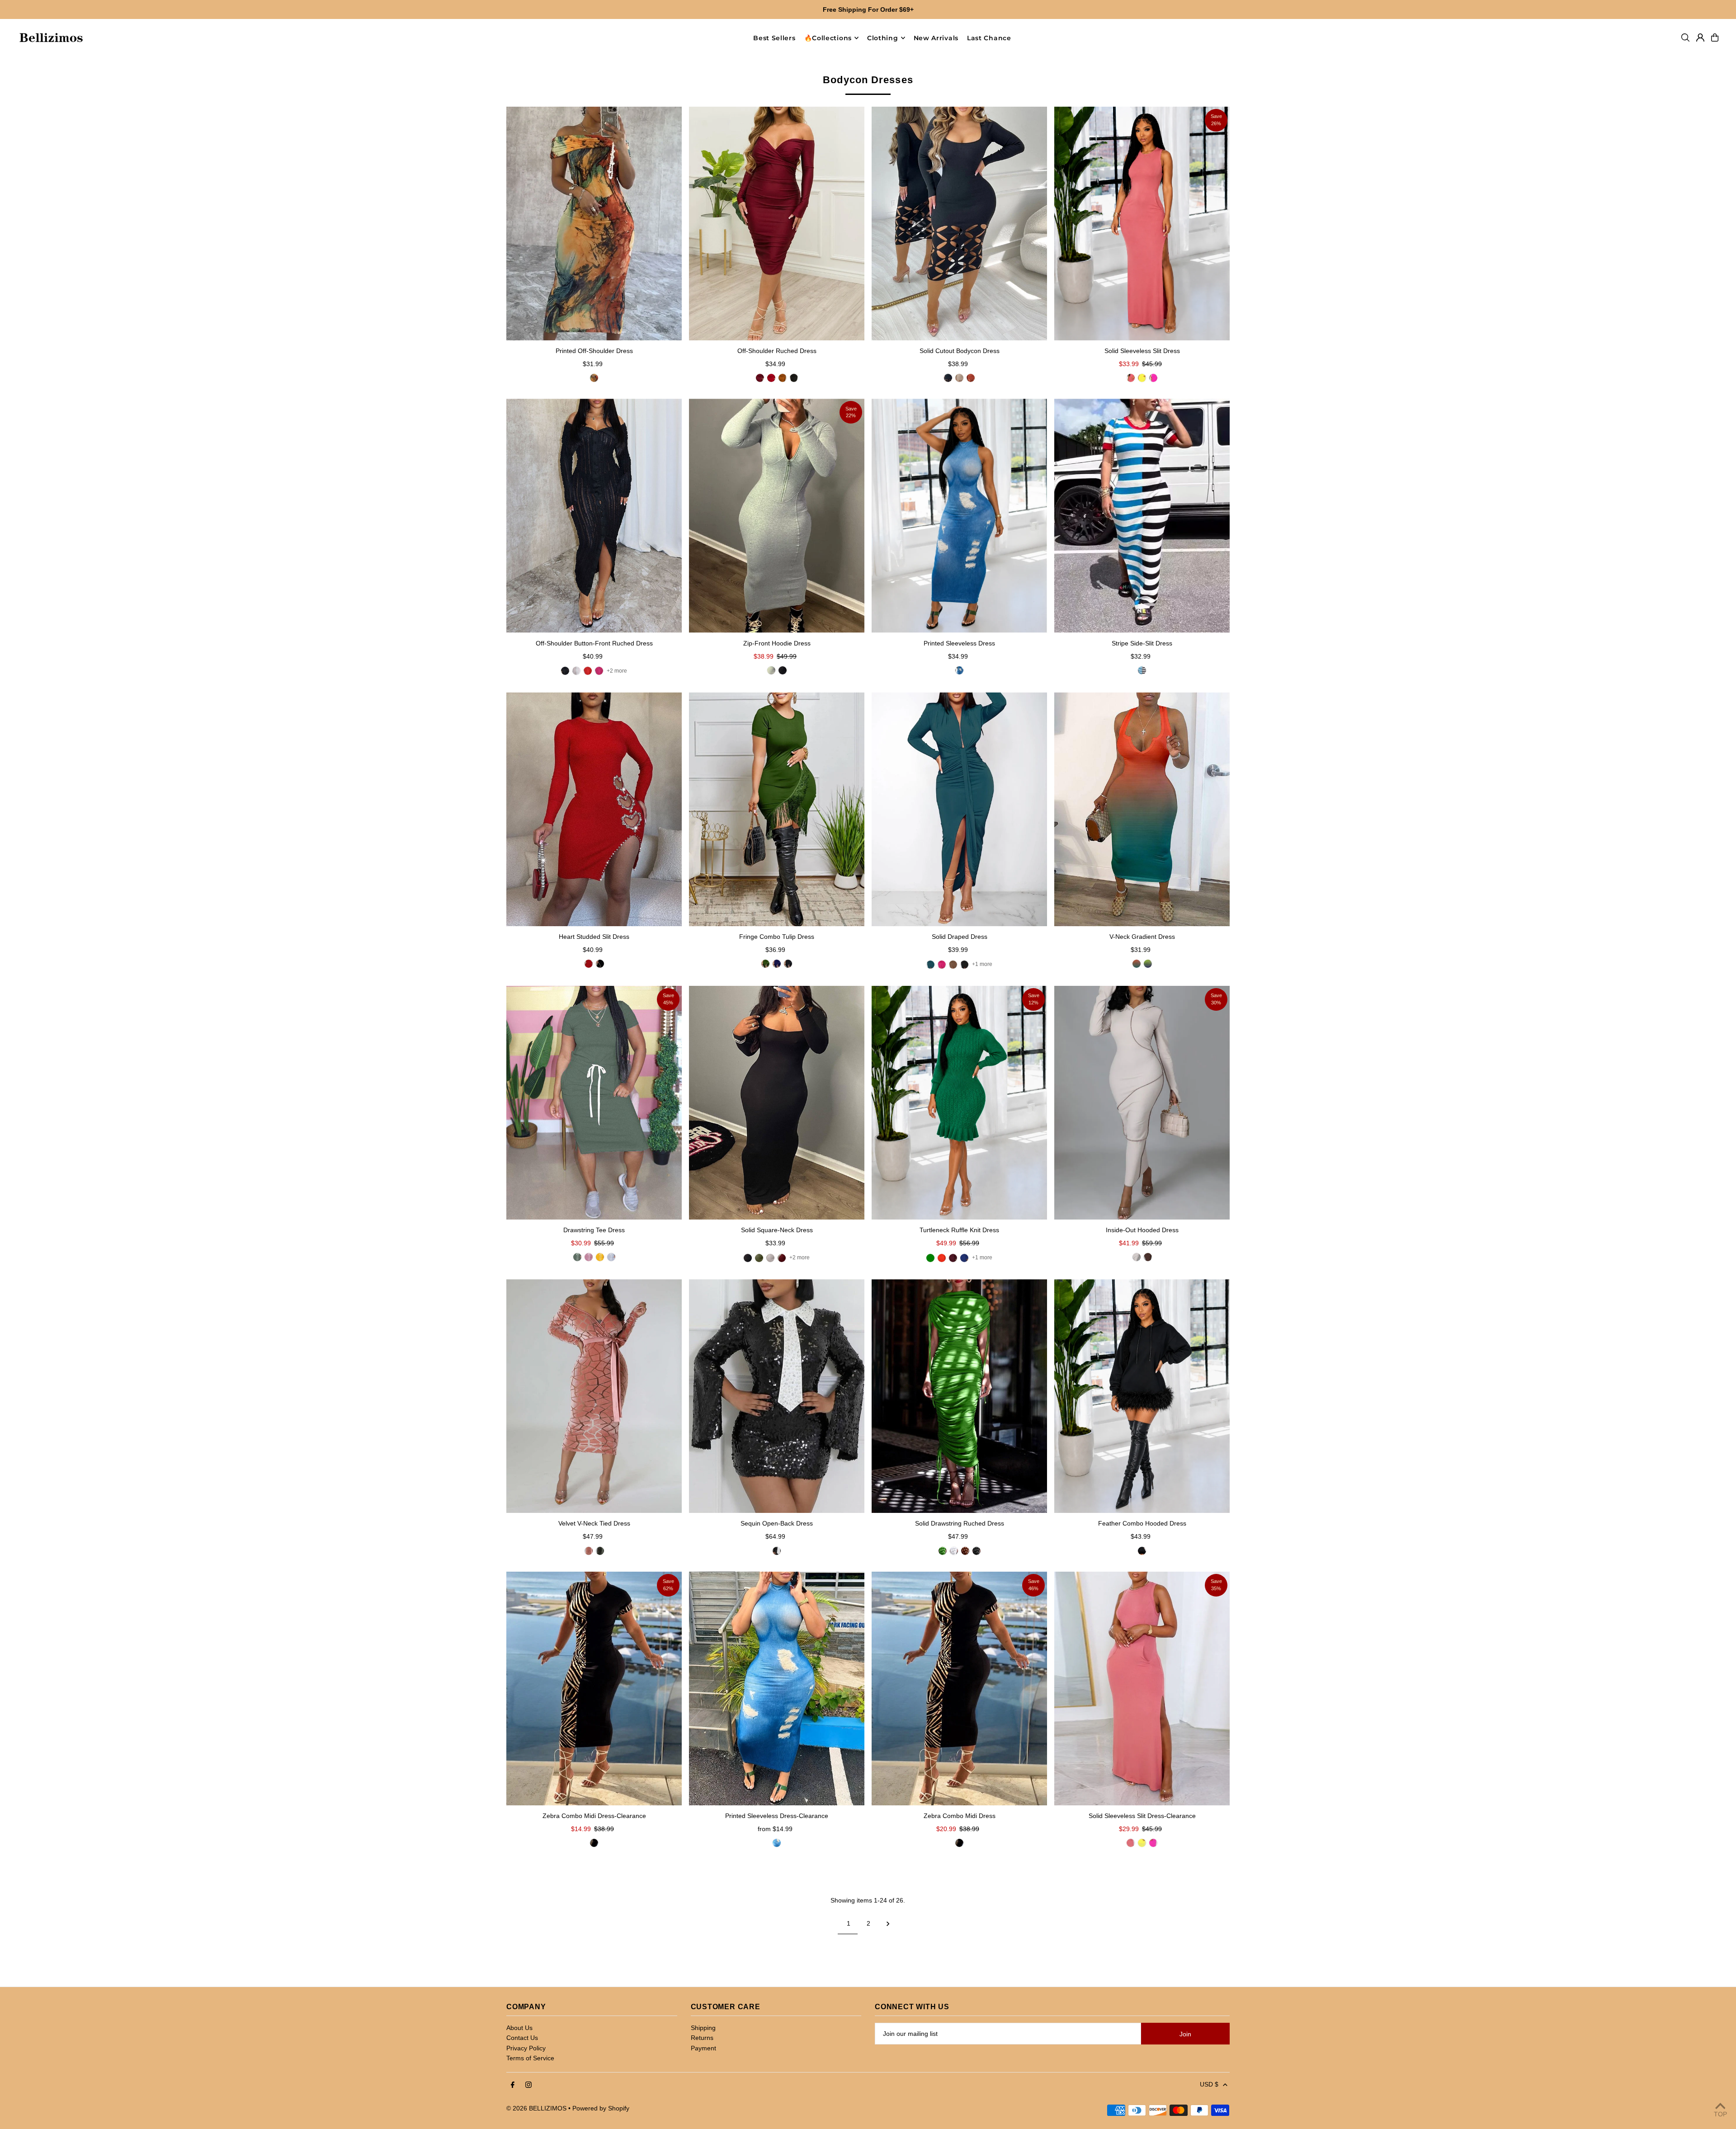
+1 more (982, 964)
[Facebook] (513, 2085)
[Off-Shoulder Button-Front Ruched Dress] (594, 516)
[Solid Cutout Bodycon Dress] (959, 224)
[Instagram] (528, 2085)
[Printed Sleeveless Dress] (959, 516)
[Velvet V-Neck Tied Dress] (594, 1396)
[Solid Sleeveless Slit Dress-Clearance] (1142, 1689)
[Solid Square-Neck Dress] (777, 1103)
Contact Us (522, 2038)
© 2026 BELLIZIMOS (536, 2108)
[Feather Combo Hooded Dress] (1142, 1396)
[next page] (888, 1923)
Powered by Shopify (601, 2108)
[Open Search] (1685, 38)
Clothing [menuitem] (883, 38)
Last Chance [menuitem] (989, 38)
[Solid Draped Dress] (959, 809)
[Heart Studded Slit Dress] (594, 809)
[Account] (1700, 38)
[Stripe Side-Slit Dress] (1142, 516)
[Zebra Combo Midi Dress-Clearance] (594, 1689)
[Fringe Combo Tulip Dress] (777, 809)
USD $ (1209, 2084)
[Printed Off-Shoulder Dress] (594, 224)
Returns (702, 2038)
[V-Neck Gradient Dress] (1142, 809)
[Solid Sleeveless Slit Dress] (1142, 224)
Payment (703, 2048)
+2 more (617, 671)
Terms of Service (530, 2058)
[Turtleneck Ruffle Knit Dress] (959, 1103)
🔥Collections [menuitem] (828, 38)
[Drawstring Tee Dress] (594, 1103)
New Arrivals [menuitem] (936, 38)
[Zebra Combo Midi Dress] (959, 1689)
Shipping (703, 2028)
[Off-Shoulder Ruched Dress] (777, 224)
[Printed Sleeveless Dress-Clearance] (777, 1689)
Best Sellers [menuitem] (774, 38)
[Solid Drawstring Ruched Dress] (959, 1396)
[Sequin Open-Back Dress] (777, 1396)
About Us (519, 2028)
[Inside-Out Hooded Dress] (1142, 1103)
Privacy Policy (526, 2048)
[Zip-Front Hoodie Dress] (777, 516)
